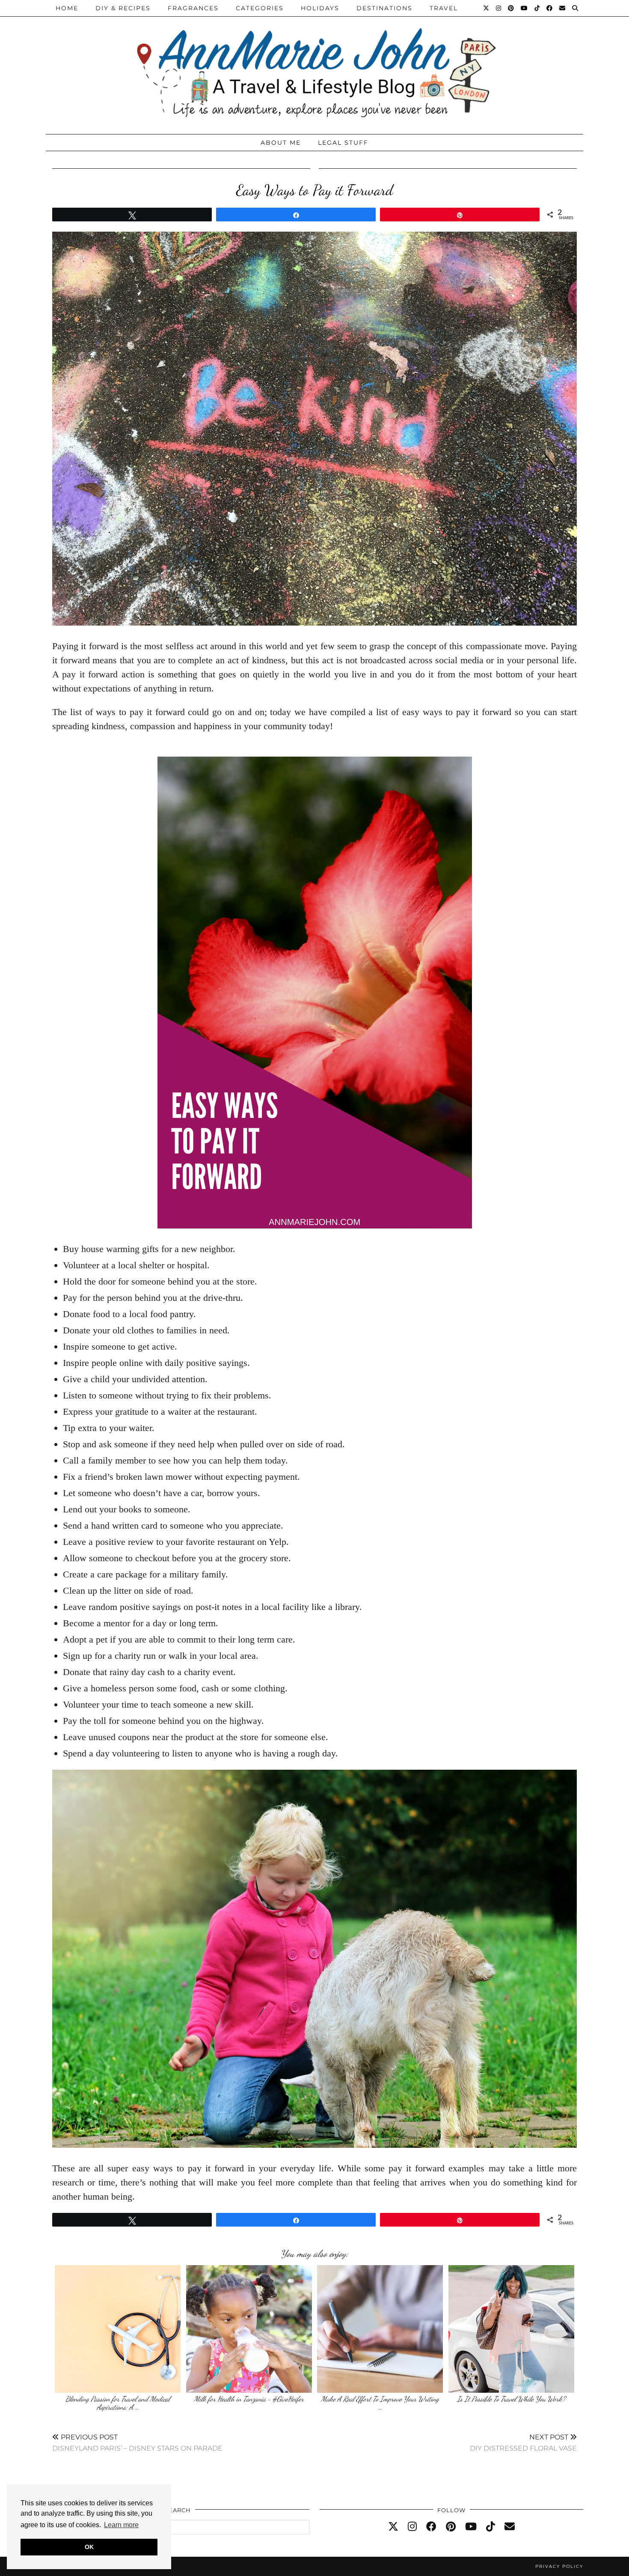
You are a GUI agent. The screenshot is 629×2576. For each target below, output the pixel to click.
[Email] (563, 8)
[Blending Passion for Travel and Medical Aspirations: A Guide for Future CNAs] (118, 2329)
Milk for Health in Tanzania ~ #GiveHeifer (249, 2399)
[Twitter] (487, 8)
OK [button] (89, 2547)
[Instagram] (499, 8)
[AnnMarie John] (314, 65)
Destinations (384, 8)
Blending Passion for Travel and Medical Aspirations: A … (118, 2403)
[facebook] (431, 2527)
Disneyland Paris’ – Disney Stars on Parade (137, 2443)
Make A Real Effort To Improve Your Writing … (380, 2403)
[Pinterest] (511, 8)
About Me (281, 143)
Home (67, 8)
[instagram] (412, 2527)
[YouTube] (525, 8)
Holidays (320, 8)
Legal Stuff (343, 143)
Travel (444, 8)
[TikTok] (537, 8)
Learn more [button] (121, 2525)
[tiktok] (491, 2527)
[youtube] (471, 2527)
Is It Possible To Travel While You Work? (511, 2399)
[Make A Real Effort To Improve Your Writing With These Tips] (380, 2329)
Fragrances (193, 8)
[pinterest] (451, 2527)
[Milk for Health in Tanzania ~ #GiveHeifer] (249, 2329)
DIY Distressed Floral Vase (523, 2443)
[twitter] (393, 2527)
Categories (260, 8)
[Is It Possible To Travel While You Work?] (511, 2329)
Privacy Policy (559, 2566)
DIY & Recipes (123, 8)
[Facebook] (550, 8)
